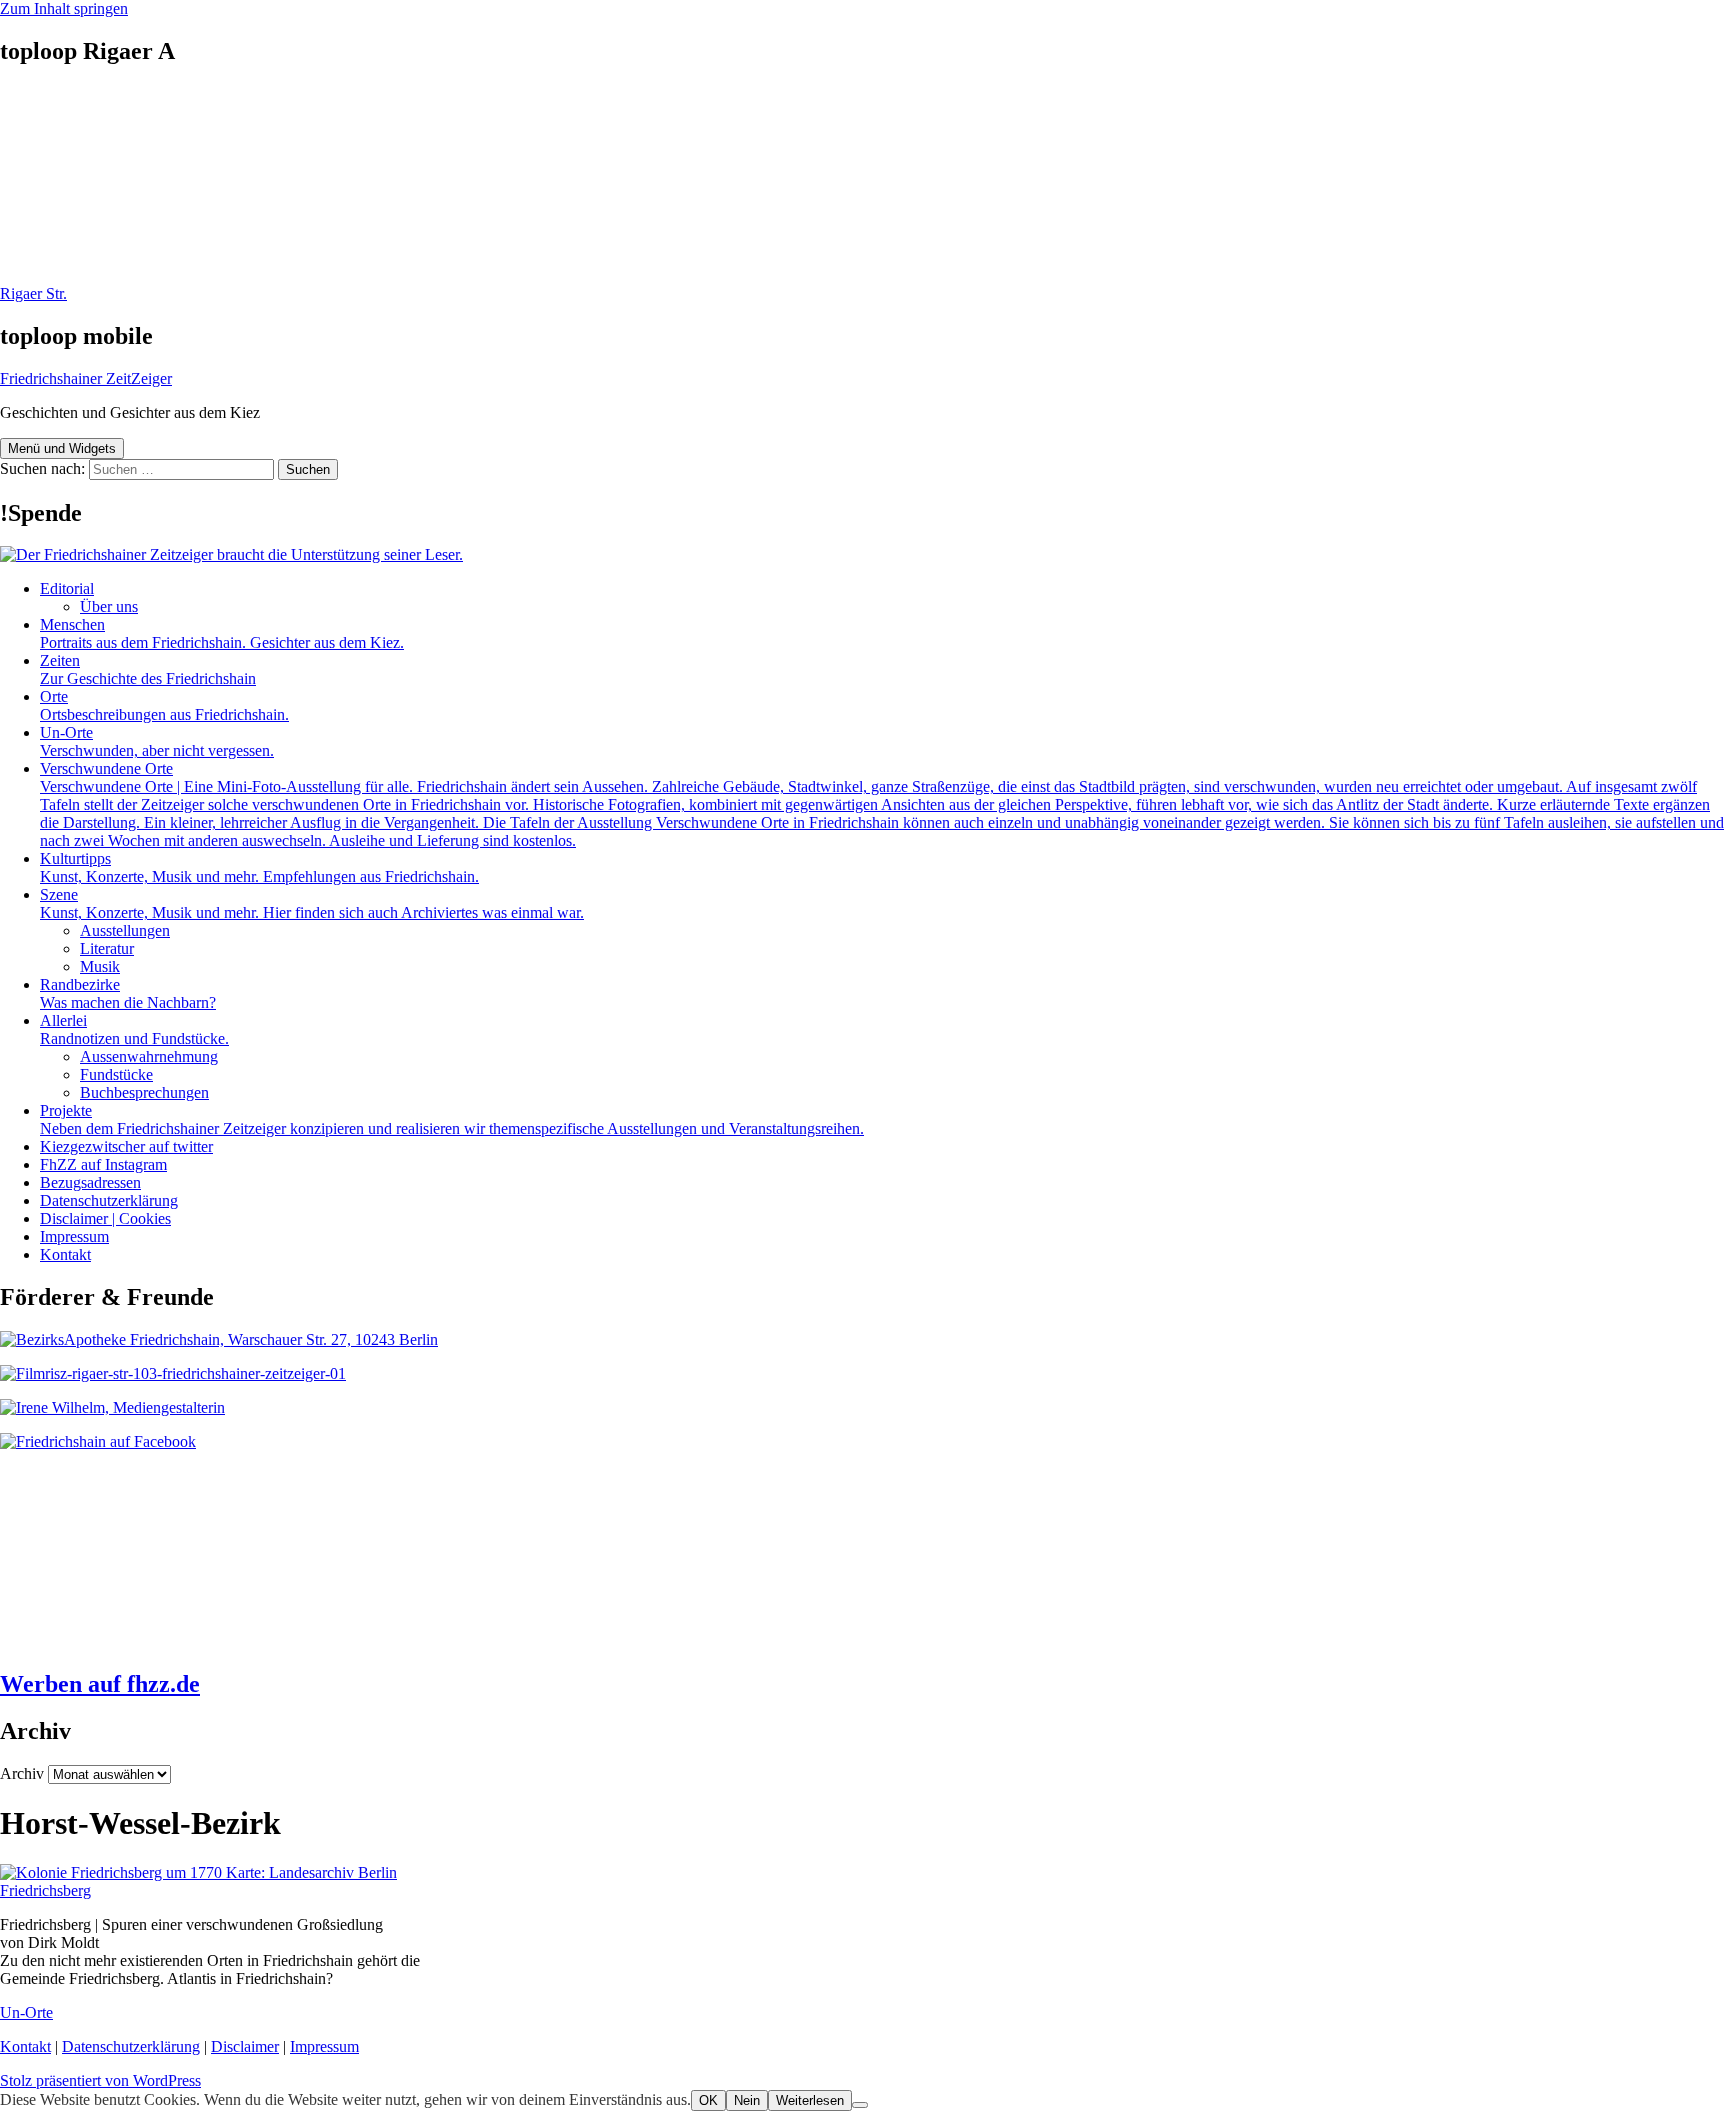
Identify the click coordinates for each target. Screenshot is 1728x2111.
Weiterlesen (810, 2100)
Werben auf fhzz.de (100, 1684)
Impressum (74, 1236)
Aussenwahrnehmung (149, 1056)
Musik (100, 966)
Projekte (452, 1119)
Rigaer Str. (33, 293)
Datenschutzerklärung (109, 1200)
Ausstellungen (125, 930)
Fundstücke (116, 1074)
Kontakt (65, 1254)
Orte (164, 705)
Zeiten (148, 669)
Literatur (107, 948)
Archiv (22, 1773)
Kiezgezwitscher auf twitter (126, 1146)
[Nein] (860, 2105)
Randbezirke (128, 993)
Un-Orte (157, 741)
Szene (312, 903)
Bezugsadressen (90, 1182)
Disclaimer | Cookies (105, 1218)
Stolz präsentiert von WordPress (100, 2080)
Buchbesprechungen (144, 1092)
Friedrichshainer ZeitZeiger (86, 378)
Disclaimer (245, 2046)
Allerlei (134, 1029)
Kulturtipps (259, 867)
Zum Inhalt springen (64, 8)
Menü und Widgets (62, 448)
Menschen (222, 633)
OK (708, 2100)
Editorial (67, 588)
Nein (747, 2100)
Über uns (109, 606)
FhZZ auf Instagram (103, 1164)
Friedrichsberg (45, 1890)
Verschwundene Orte (882, 804)
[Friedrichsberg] (198, 1872)
